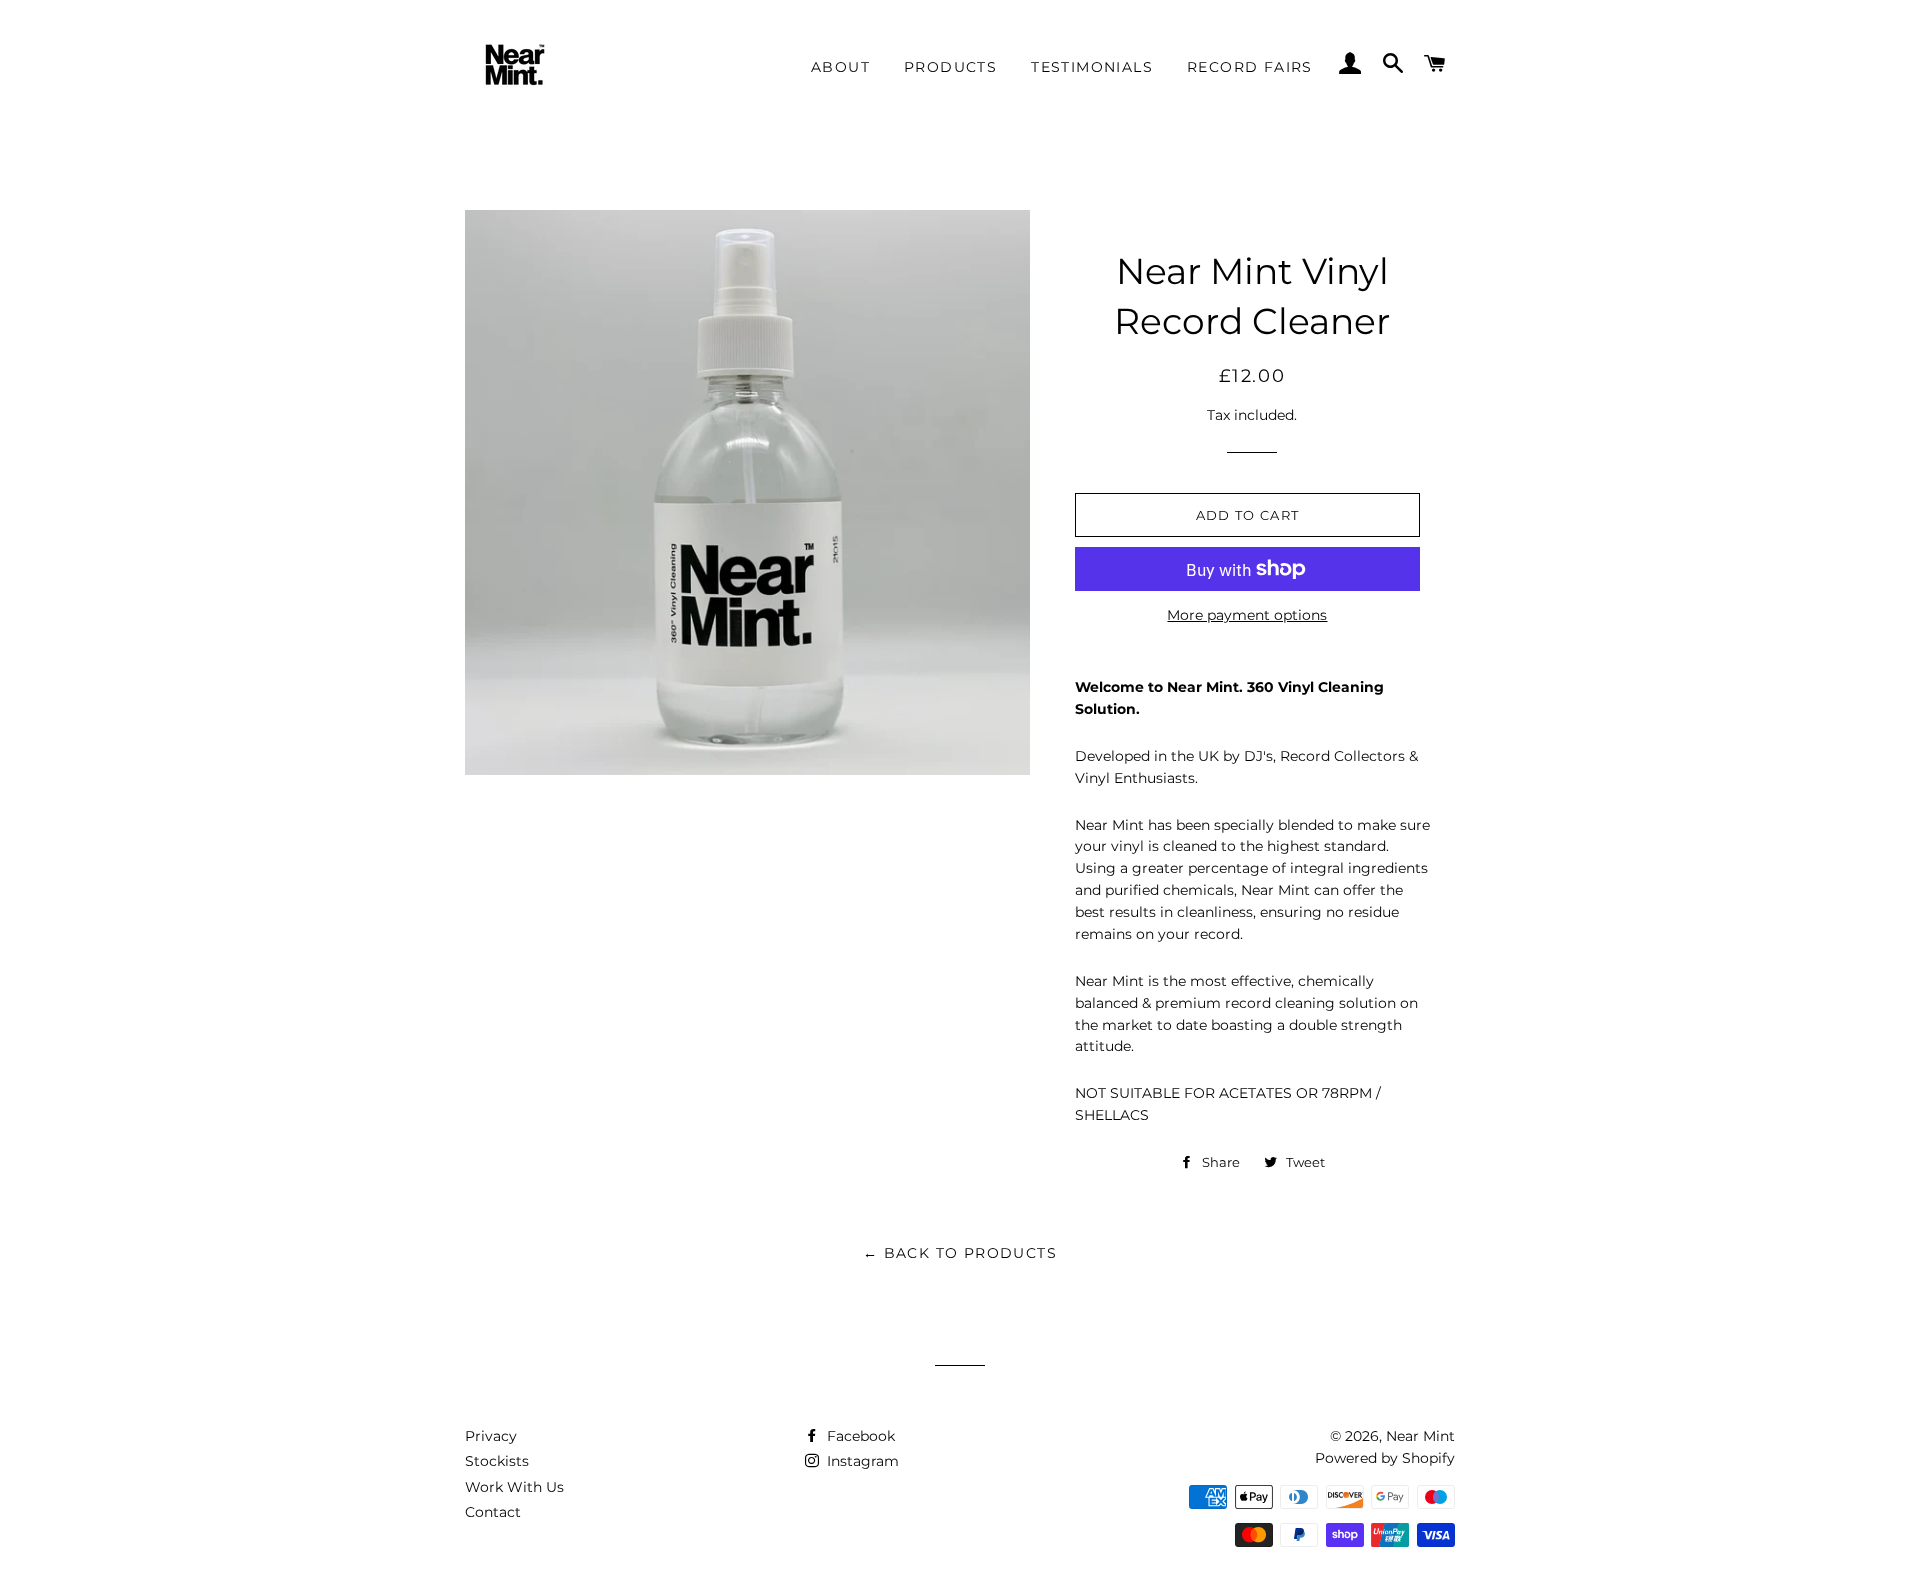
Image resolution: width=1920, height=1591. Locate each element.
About (840, 67)
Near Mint (1420, 1436)
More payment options (1247, 615)
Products (950, 67)
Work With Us (514, 1487)
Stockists (497, 1461)
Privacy (491, 1436)
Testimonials (1092, 67)
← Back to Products (960, 1253)
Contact (493, 1512)
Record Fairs (1250, 67)
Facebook (859, 1436)
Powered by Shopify (1385, 1458)
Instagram (861, 1461)
